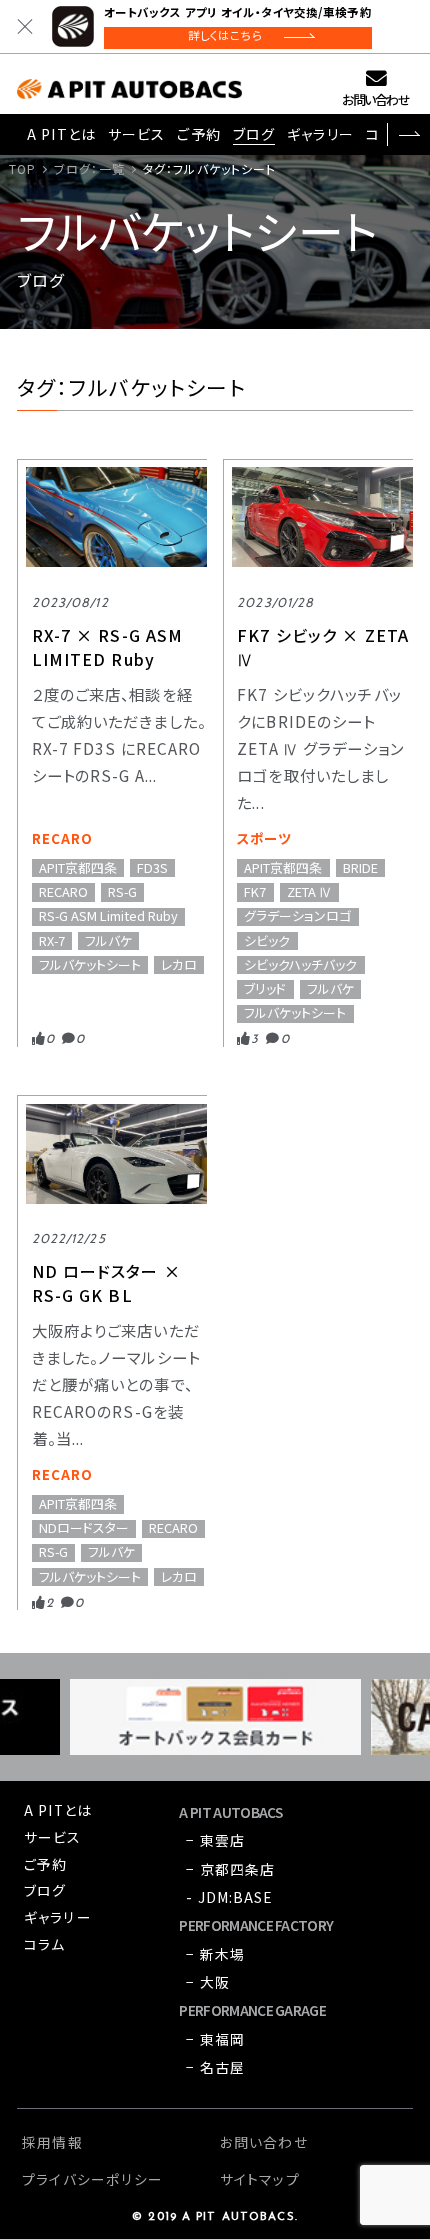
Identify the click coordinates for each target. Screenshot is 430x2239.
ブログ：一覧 (89, 168)
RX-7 (52, 941)
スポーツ (264, 838)
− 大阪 (207, 1982)
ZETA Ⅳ (309, 892)
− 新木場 (215, 1954)
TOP (22, 168)
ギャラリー (320, 134)
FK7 (255, 892)
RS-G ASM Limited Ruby (108, 917)
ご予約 (198, 134)
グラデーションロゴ (297, 917)
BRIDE (360, 868)
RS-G (122, 892)
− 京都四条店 (230, 1869)
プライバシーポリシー (92, 2179)
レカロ (179, 965)
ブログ (254, 134)
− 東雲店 (215, 1840)
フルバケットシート (90, 965)
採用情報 (52, 2142)
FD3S (152, 868)
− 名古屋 (215, 2067)
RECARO (63, 838)
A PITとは (61, 134)
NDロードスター (84, 1529)
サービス (136, 134)
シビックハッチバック (300, 965)
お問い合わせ (375, 99)
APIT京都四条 (78, 868)
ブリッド (265, 989)
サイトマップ (260, 2179)
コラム (44, 1944)
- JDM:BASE (229, 1897)
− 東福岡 (215, 2039)
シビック (267, 941)
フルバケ (108, 941)
